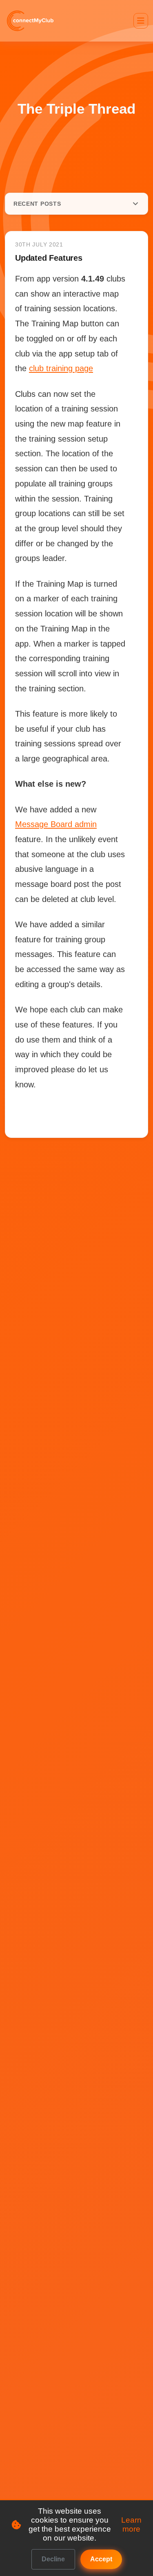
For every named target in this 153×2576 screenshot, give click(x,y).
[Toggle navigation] (141, 21)
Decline (53, 2559)
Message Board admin (56, 824)
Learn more (131, 2524)
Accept (101, 2559)
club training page (61, 368)
